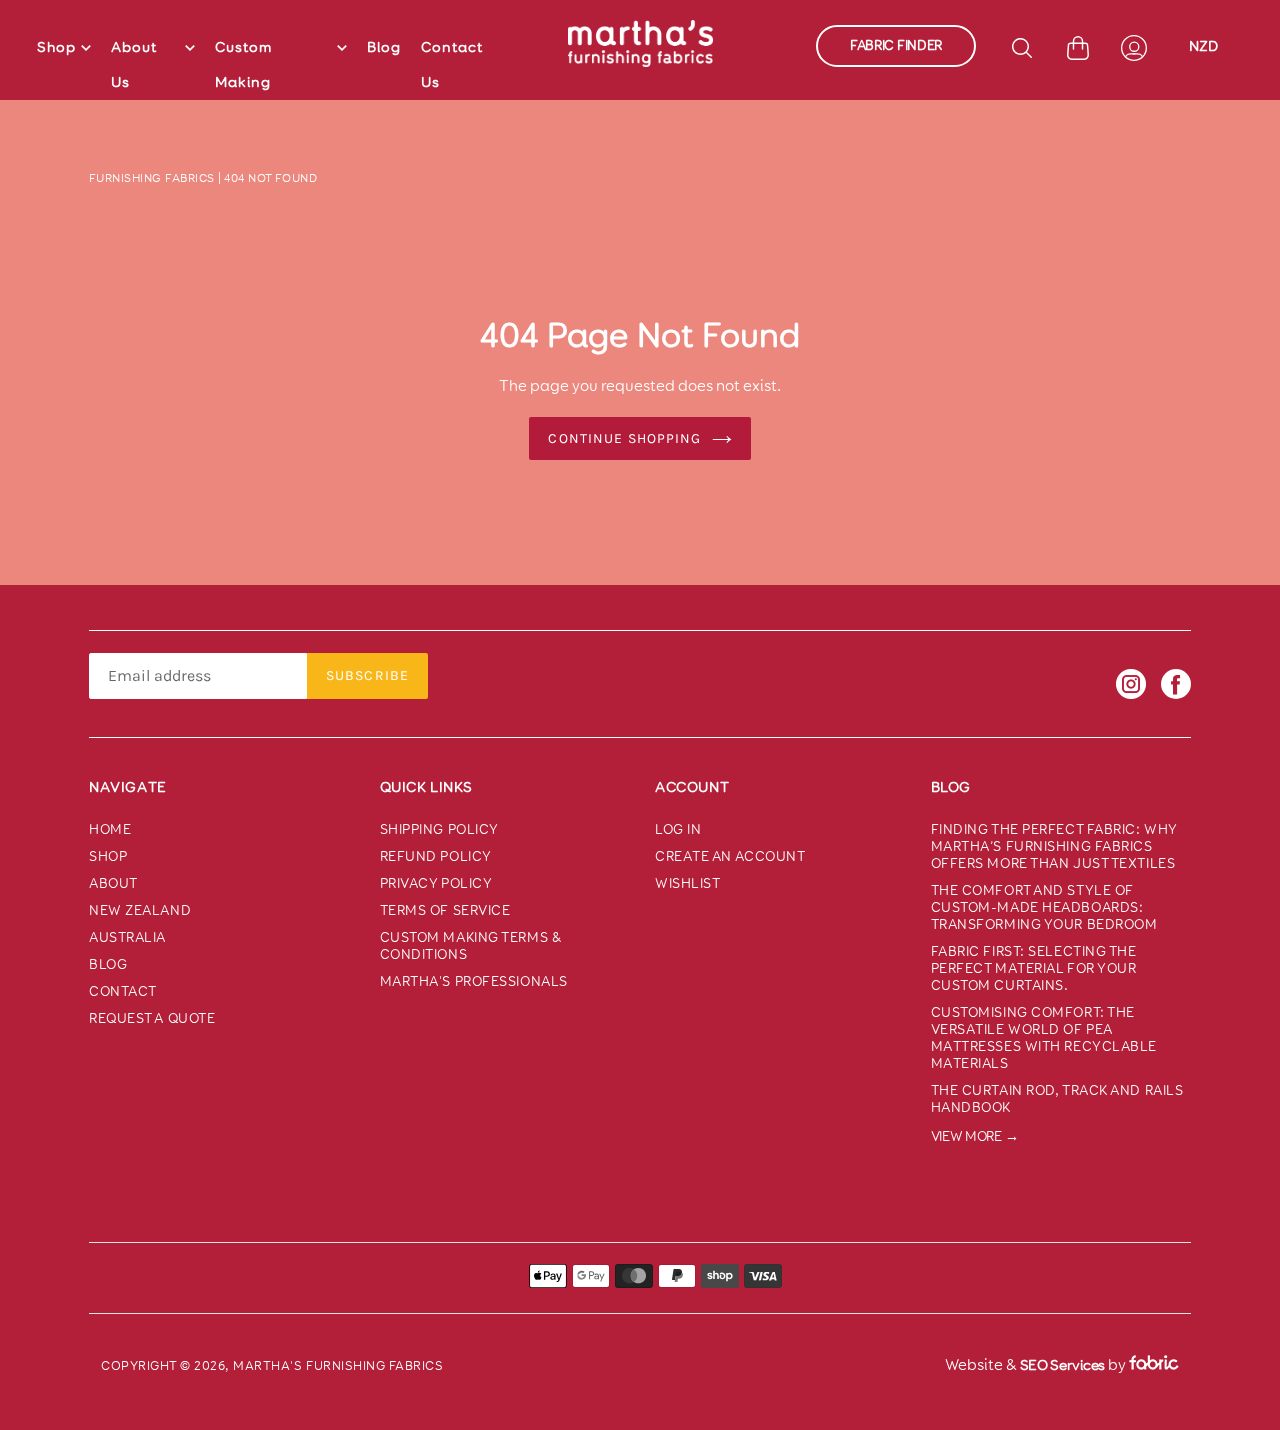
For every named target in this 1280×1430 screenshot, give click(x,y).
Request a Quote (152, 1018)
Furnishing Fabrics (152, 178)
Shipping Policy (439, 829)
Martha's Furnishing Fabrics (338, 1365)
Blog (384, 47)
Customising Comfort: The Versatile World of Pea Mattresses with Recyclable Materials (1044, 1038)
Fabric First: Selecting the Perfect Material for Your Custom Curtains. (1034, 968)
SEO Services (1062, 1365)
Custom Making (243, 64)
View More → (975, 1136)
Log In (678, 829)
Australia (127, 937)
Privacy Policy (436, 883)
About (113, 883)
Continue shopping (624, 438)
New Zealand (140, 910)
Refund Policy (436, 856)
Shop (56, 47)
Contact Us (452, 64)
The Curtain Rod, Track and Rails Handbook (1057, 1099)
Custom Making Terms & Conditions (471, 946)
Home (110, 829)
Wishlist (687, 883)
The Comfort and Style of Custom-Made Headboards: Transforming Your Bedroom (1044, 907)
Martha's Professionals (474, 981)
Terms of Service (445, 910)
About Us (134, 64)
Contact (123, 991)
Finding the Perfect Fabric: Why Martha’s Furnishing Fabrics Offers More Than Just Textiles (1054, 846)
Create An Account (730, 856)
